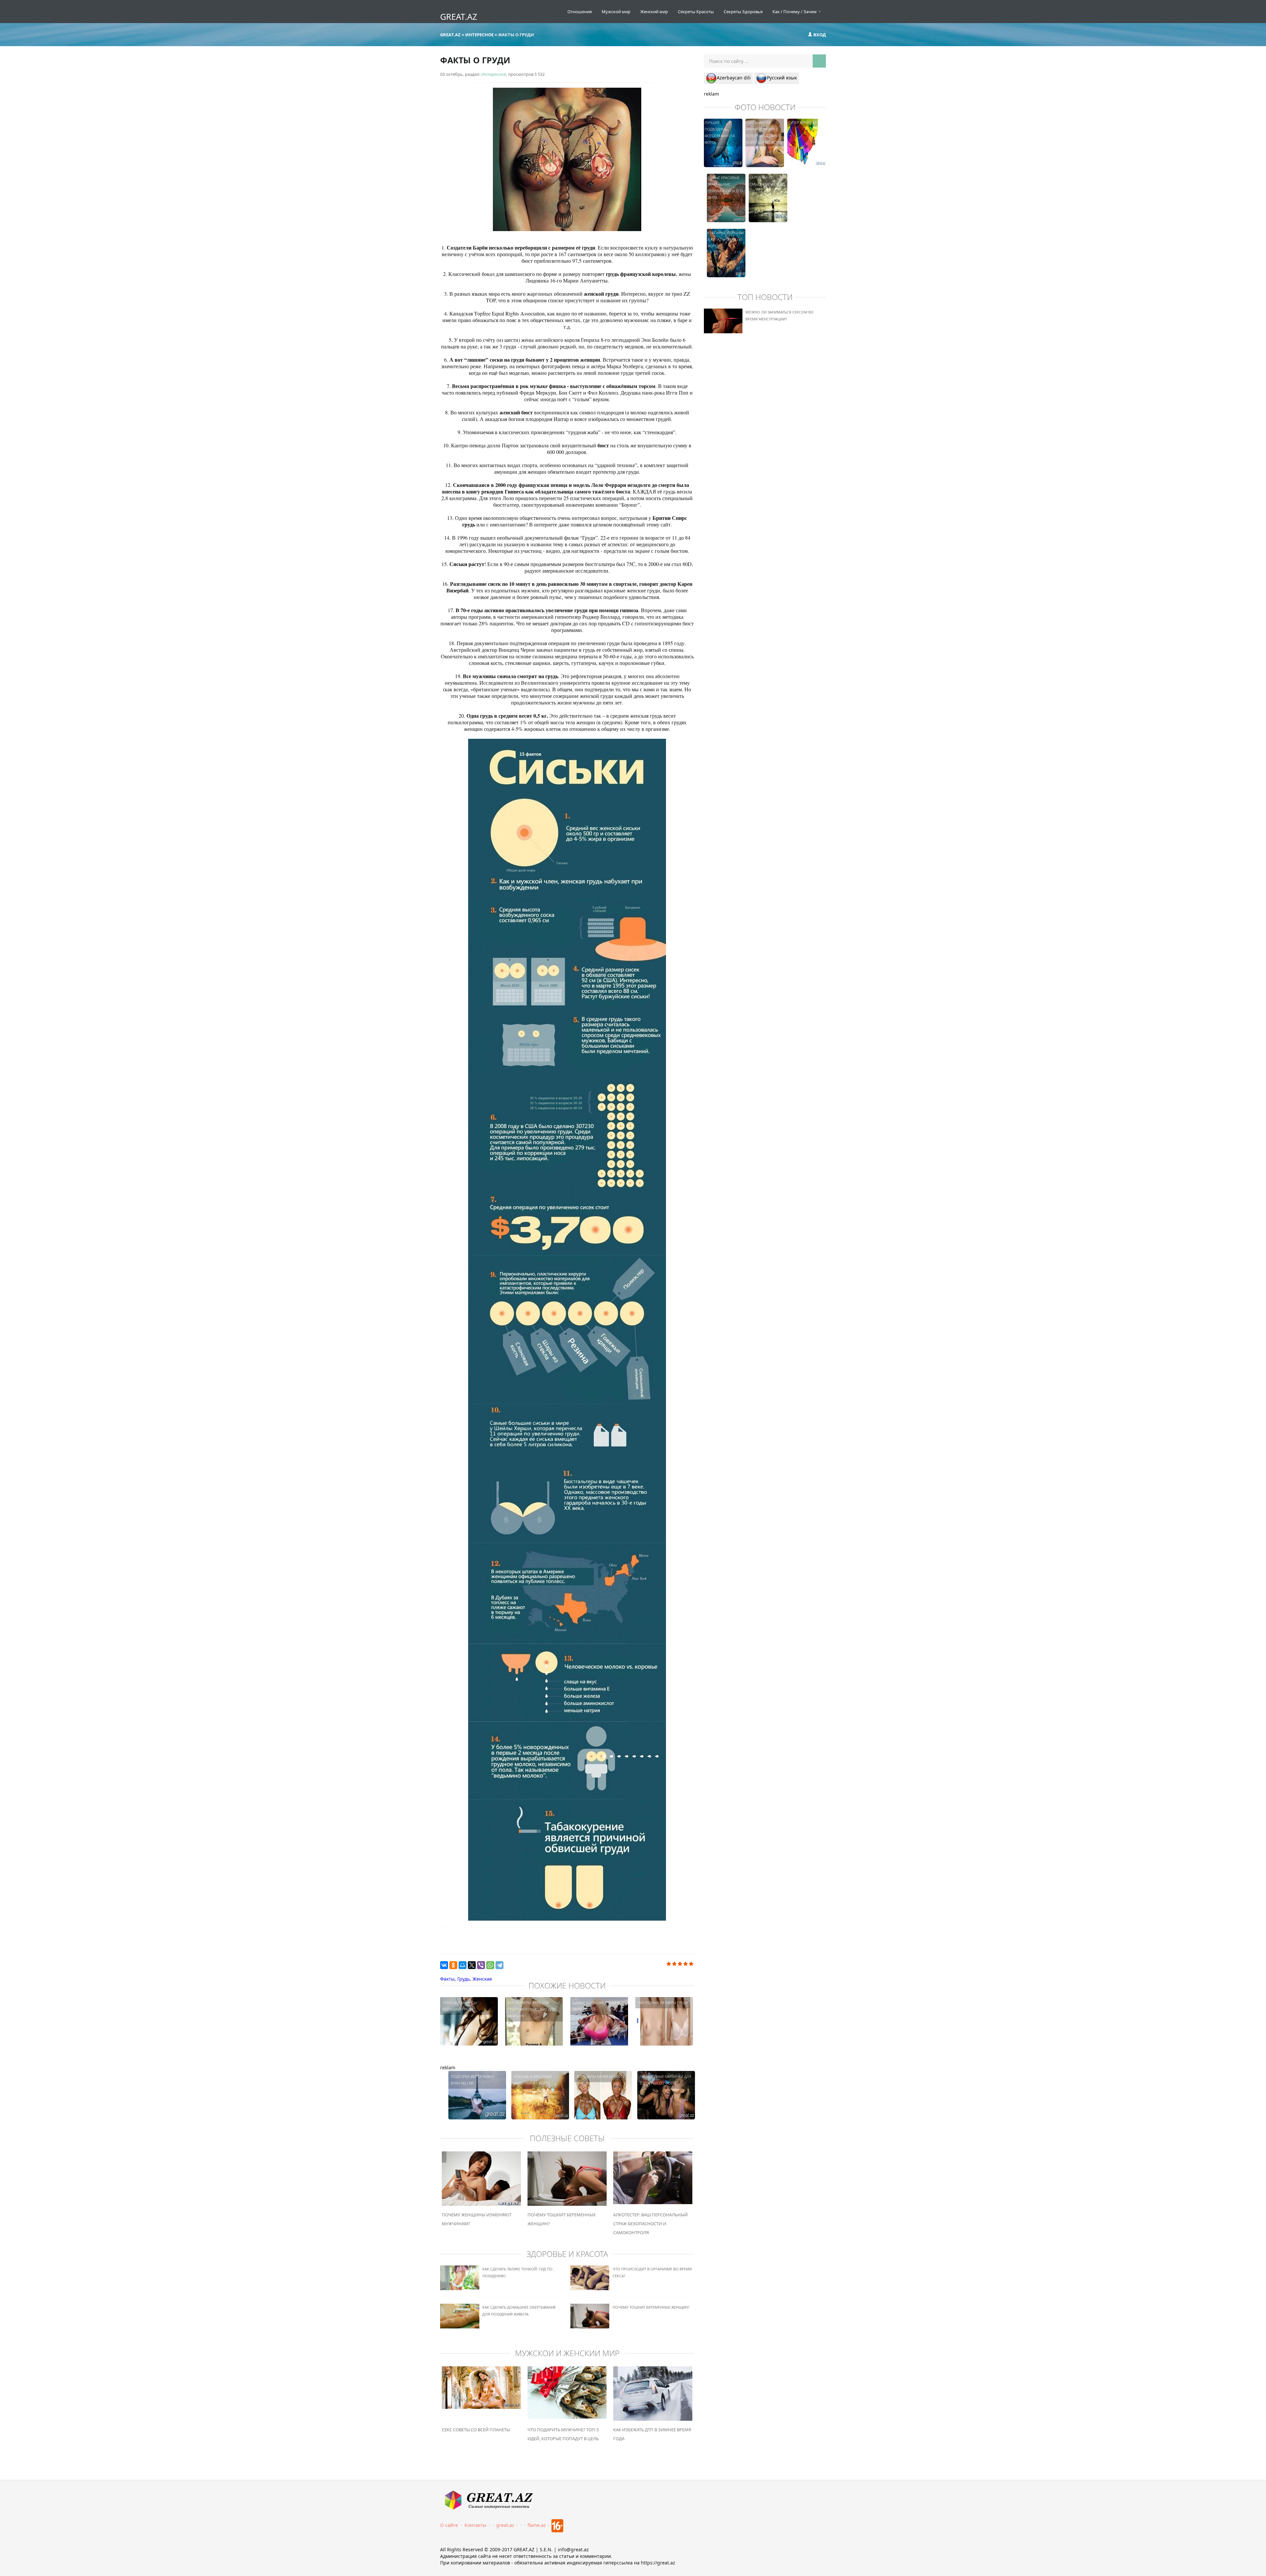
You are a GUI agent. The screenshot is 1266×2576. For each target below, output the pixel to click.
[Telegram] (499, 1965)
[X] (472, 1965)
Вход (819, 35)
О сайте (449, 2525)
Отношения (580, 12)
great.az (505, 2525)
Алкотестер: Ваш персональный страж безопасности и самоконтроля (650, 2224)
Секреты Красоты (696, 12)
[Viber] (481, 1965)
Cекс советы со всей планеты (476, 2430)
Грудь (464, 1979)
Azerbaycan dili (734, 78)
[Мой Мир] (463, 1965)
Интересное (494, 74)
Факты (447, 1979)
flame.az (537, 2525)
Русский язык (782, 78)
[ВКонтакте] (444, 1965)
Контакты (475, 2525)
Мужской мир (616, 12)
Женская (482, 1979)
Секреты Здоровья (743, 12)
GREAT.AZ (459, 16)
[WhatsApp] (490, 1965)
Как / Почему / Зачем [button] (795, 12)
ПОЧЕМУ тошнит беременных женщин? (651, 2307)
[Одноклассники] (453, 1965)
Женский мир (654, 12)
